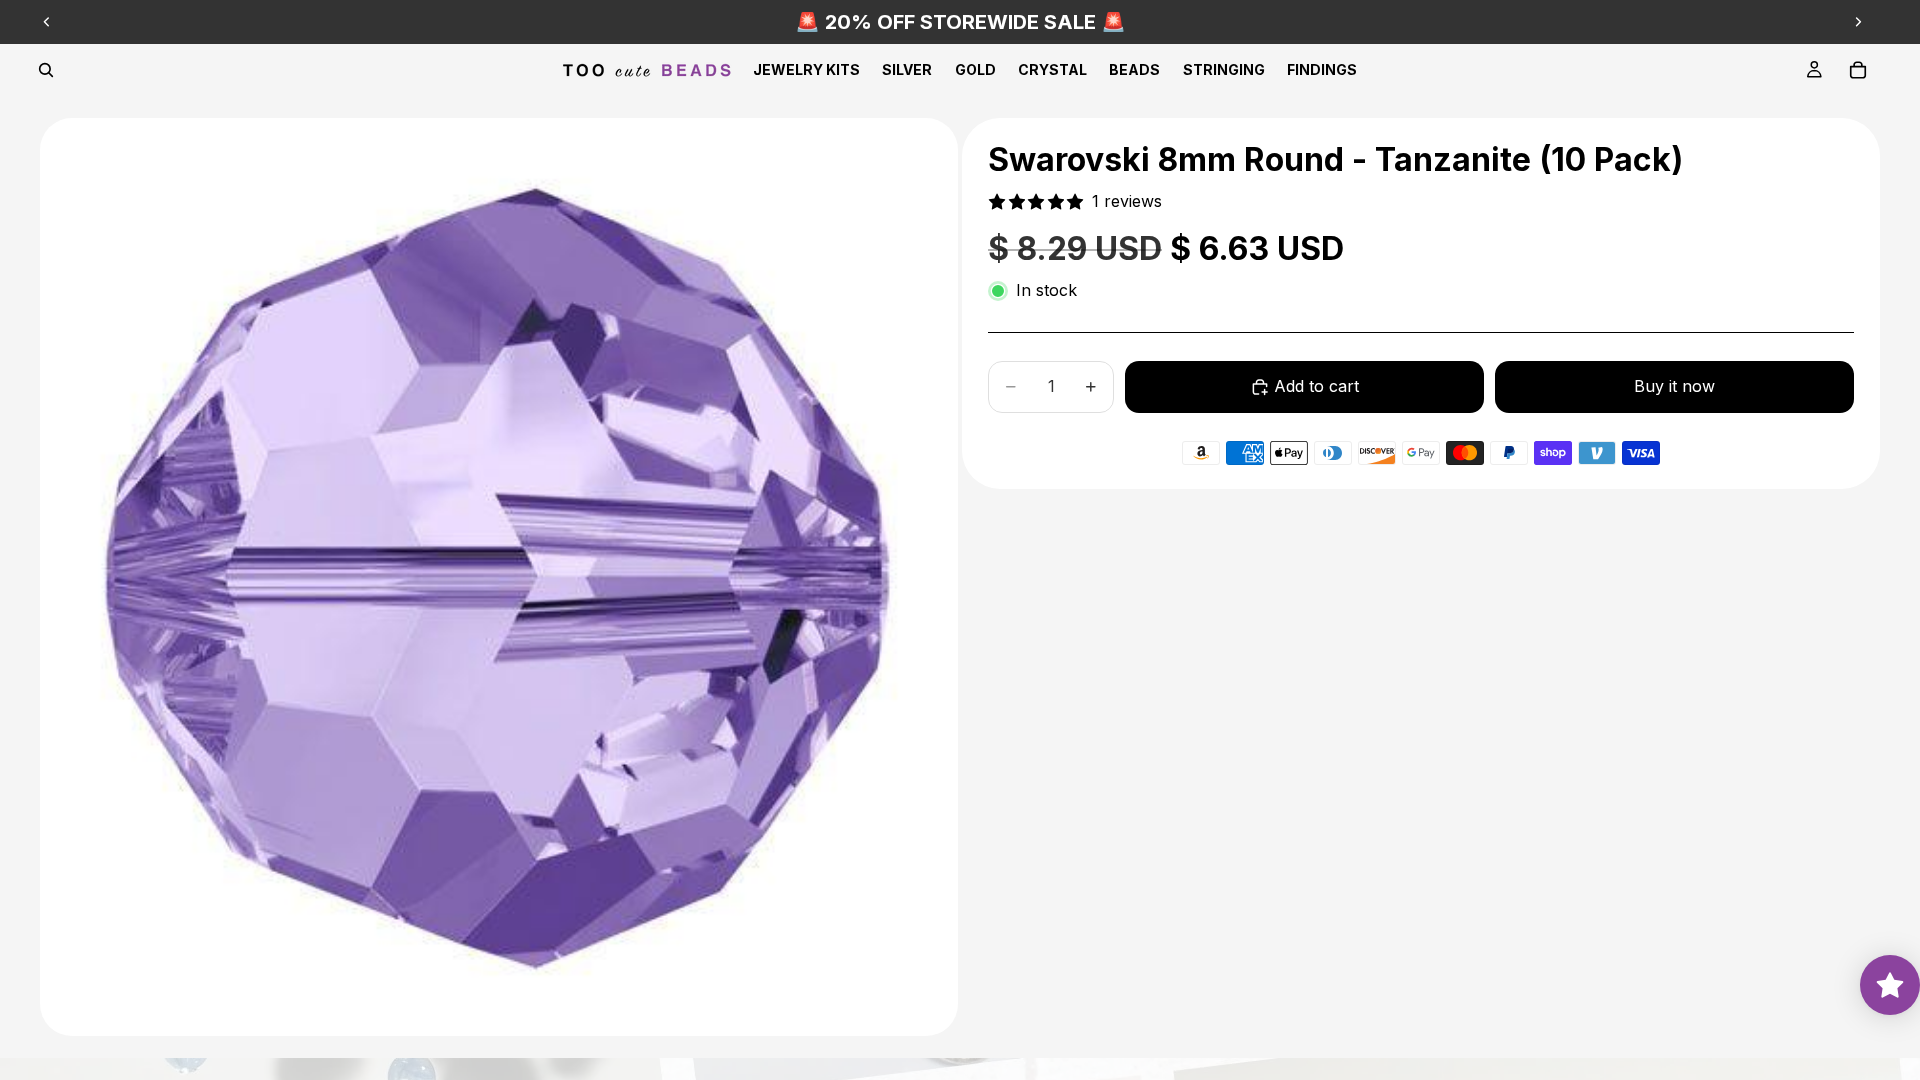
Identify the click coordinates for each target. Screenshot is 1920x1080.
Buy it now (1674, 386)
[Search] (46, 70)
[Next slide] (1858, 22)
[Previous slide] (47, 22)
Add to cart (1316, 386)
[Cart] (1858, 70)
